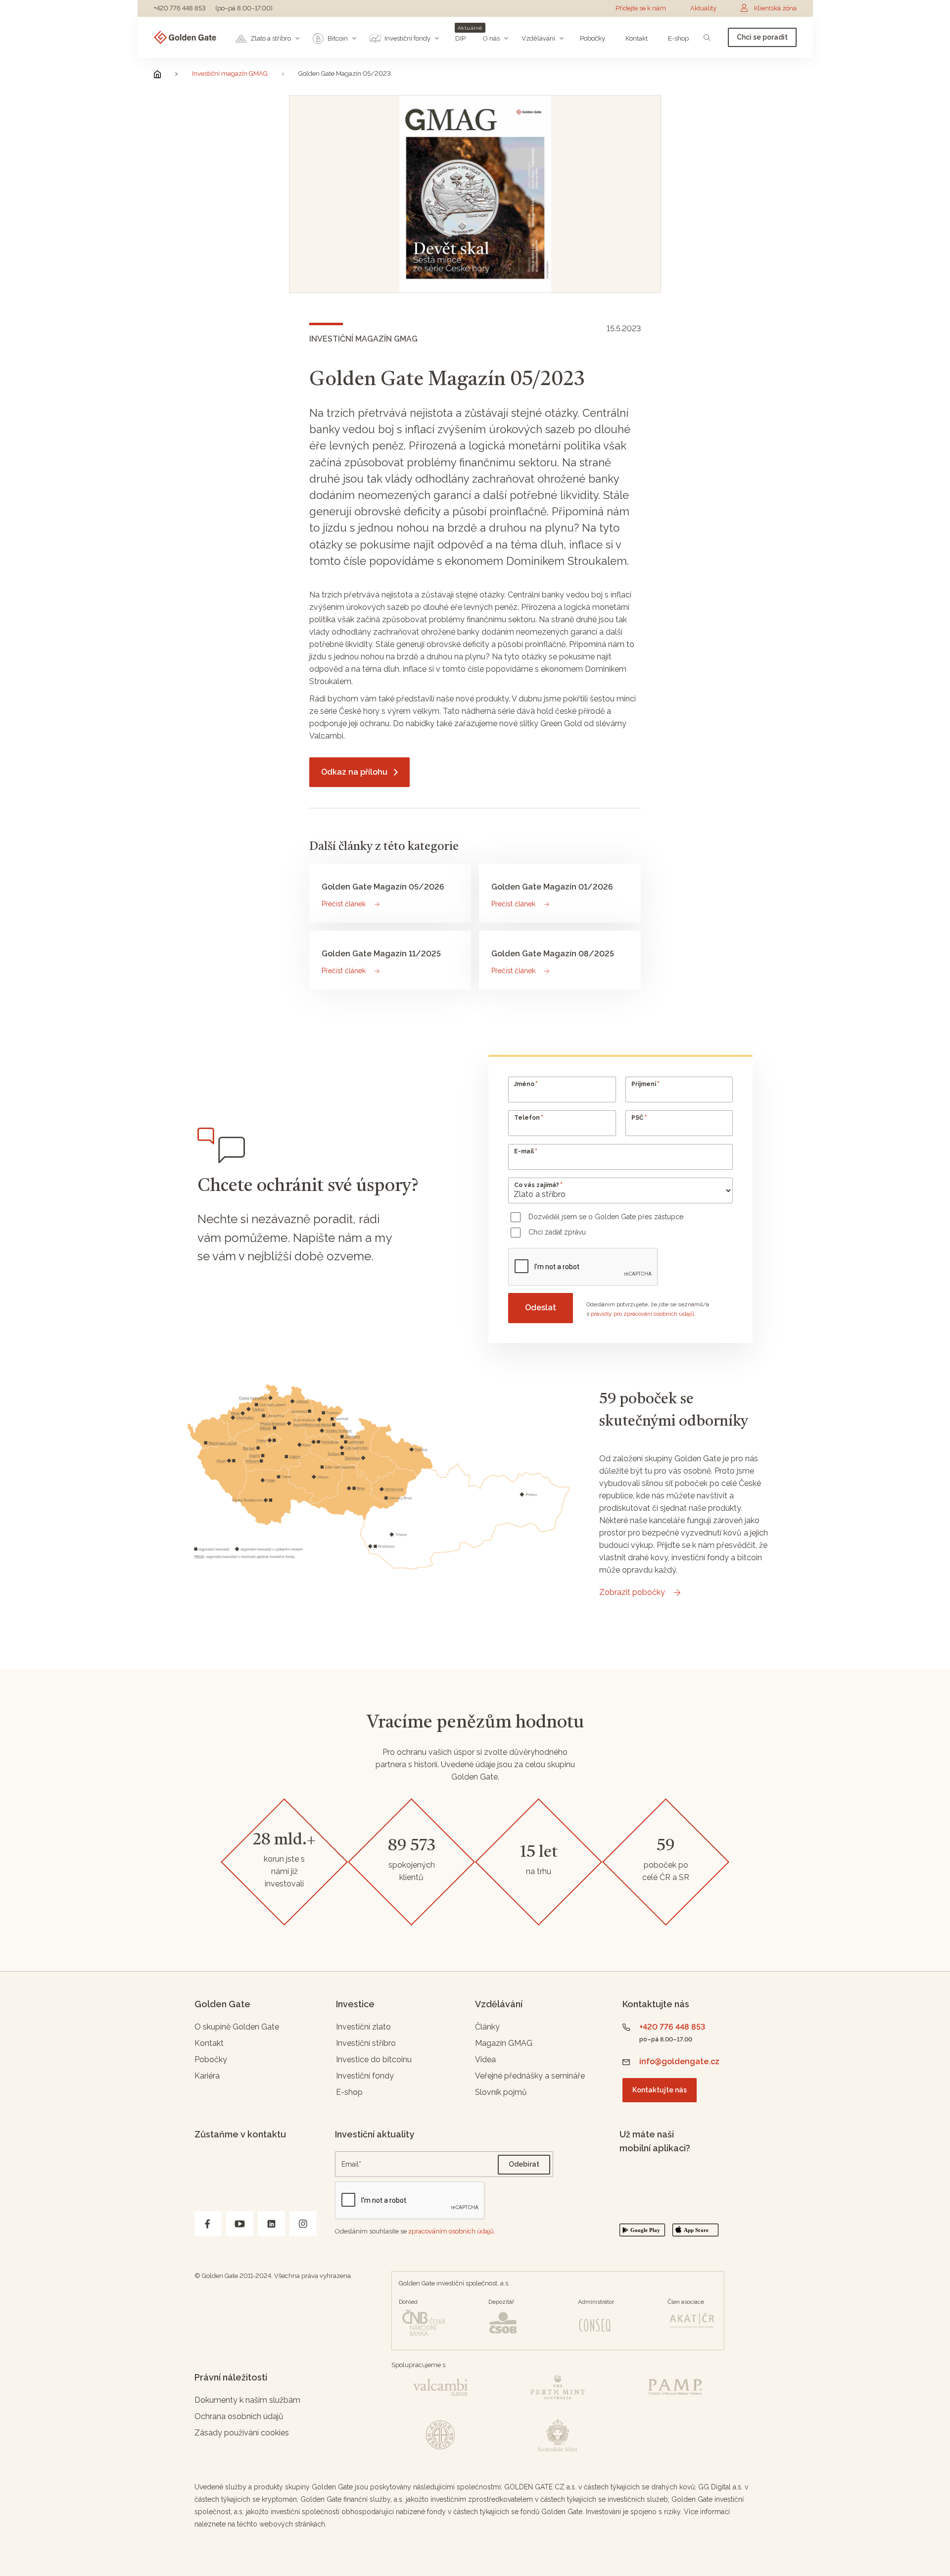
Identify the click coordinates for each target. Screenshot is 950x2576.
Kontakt (209, 2043)
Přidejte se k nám (641, 8)
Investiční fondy (365, 2076)
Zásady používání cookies (242, 2433)
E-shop (349, 2092)
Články (487, 2027)
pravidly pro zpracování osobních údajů (642, 1314)
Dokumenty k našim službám (247, 2400)
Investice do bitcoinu (374, 2059)
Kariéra (207, 2076)
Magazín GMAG (504, 2043)
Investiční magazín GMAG (230, 74)
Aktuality (703, 8)
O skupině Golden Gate (237, 2027)
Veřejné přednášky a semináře (530, 2076)
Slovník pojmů (501, 2092)
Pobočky (211, 2059)
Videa (485, 2059)
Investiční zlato (363, 2027)
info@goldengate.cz (679, 2061)
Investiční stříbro (366, 2043)
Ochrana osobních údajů (239, 2416)
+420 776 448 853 (180, 8)
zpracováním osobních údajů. (452, 2231)
